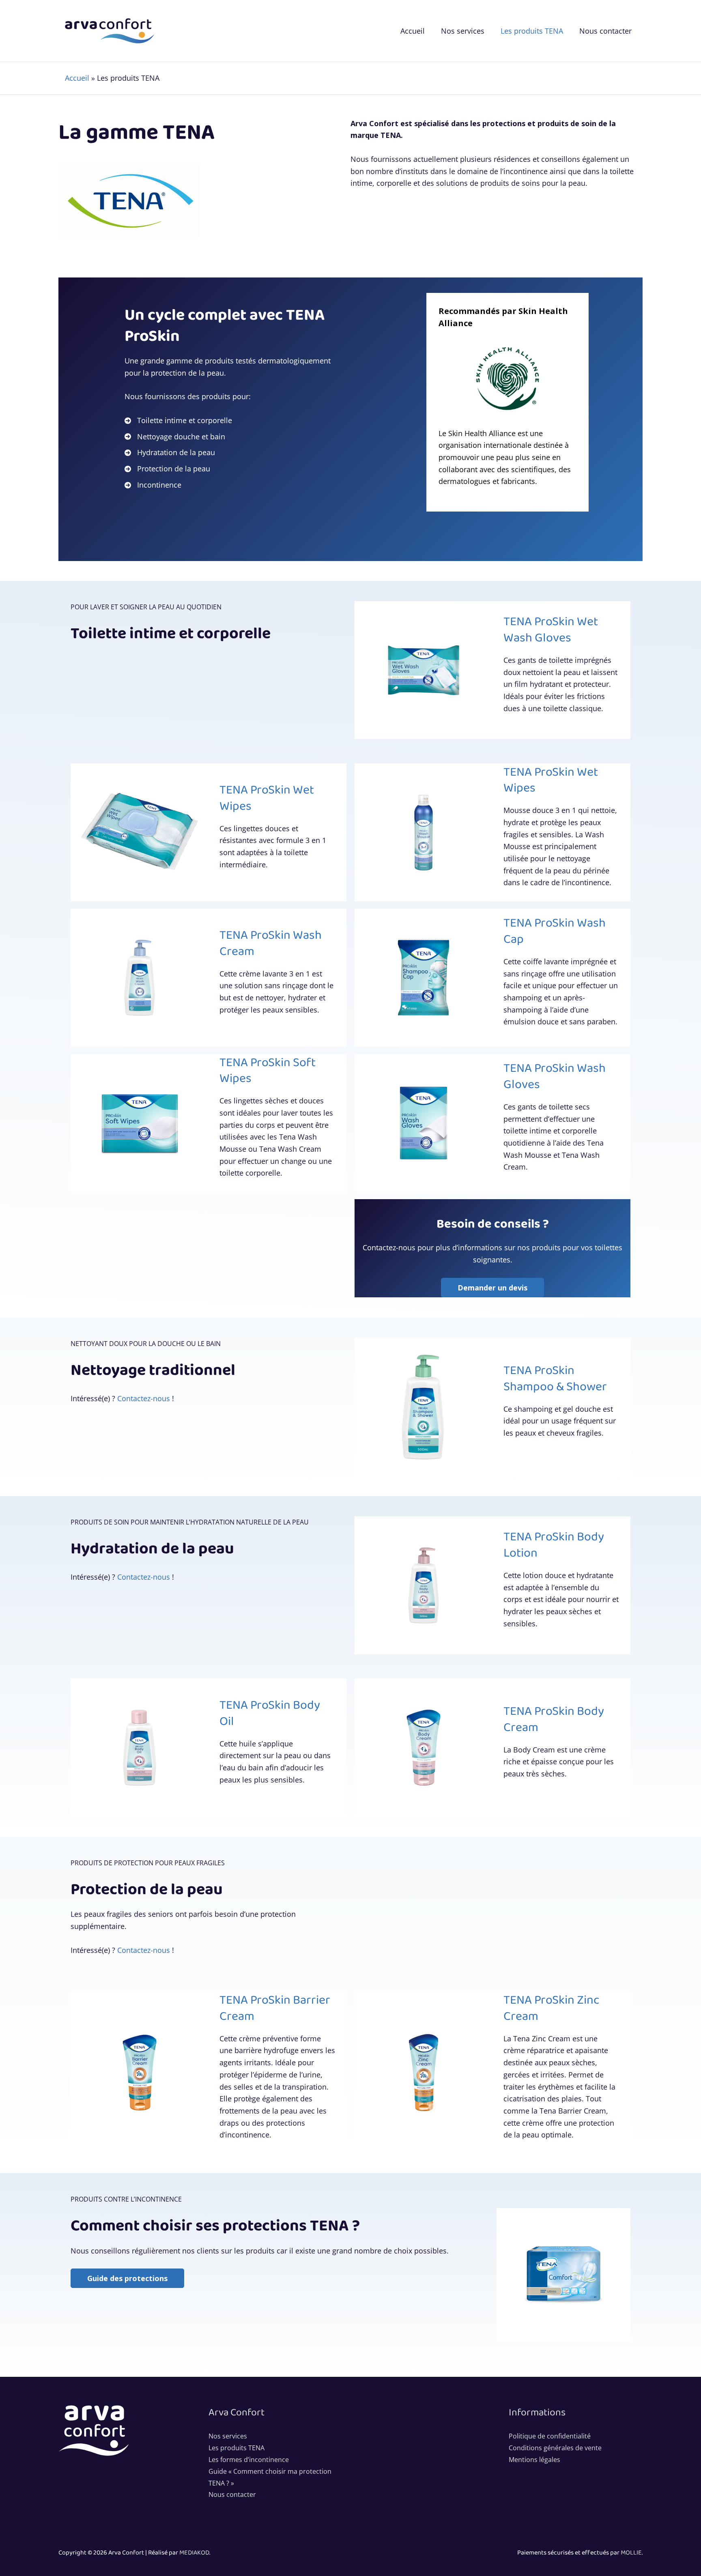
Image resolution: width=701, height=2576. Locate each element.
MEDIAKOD (194, 2553)
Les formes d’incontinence (249, 2460)
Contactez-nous (144, 1398)
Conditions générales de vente (555, 2448)
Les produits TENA (237, 2448)
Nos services (228, 2436)
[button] (127, 2278)
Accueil (77, 78)
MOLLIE (631, 2553)
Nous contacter (232, 2494)
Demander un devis (492, 1288)
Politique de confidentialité (550, 2436)
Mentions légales (534, 2460)
